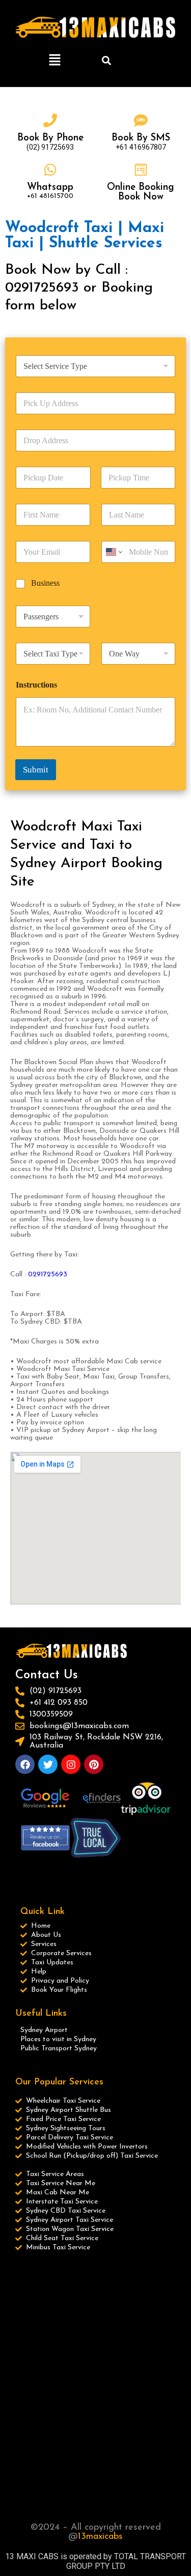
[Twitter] (48, 1764)
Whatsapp (50, 188)
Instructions (36, 685)
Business (45, 583)
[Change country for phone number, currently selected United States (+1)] (113, 552)
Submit (36, 770)
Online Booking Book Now (141, 192)
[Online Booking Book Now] (141, 170)
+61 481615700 (50, 196)
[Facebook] (25, 1764)
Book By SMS (141, 138)
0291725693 (49, 1275)
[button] (55, 61)
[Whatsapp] (50, 170)
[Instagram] (71, 1764)
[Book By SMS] (141, 120)
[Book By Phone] (50, 120)
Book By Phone (50, 138)
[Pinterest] (94, 1764)
